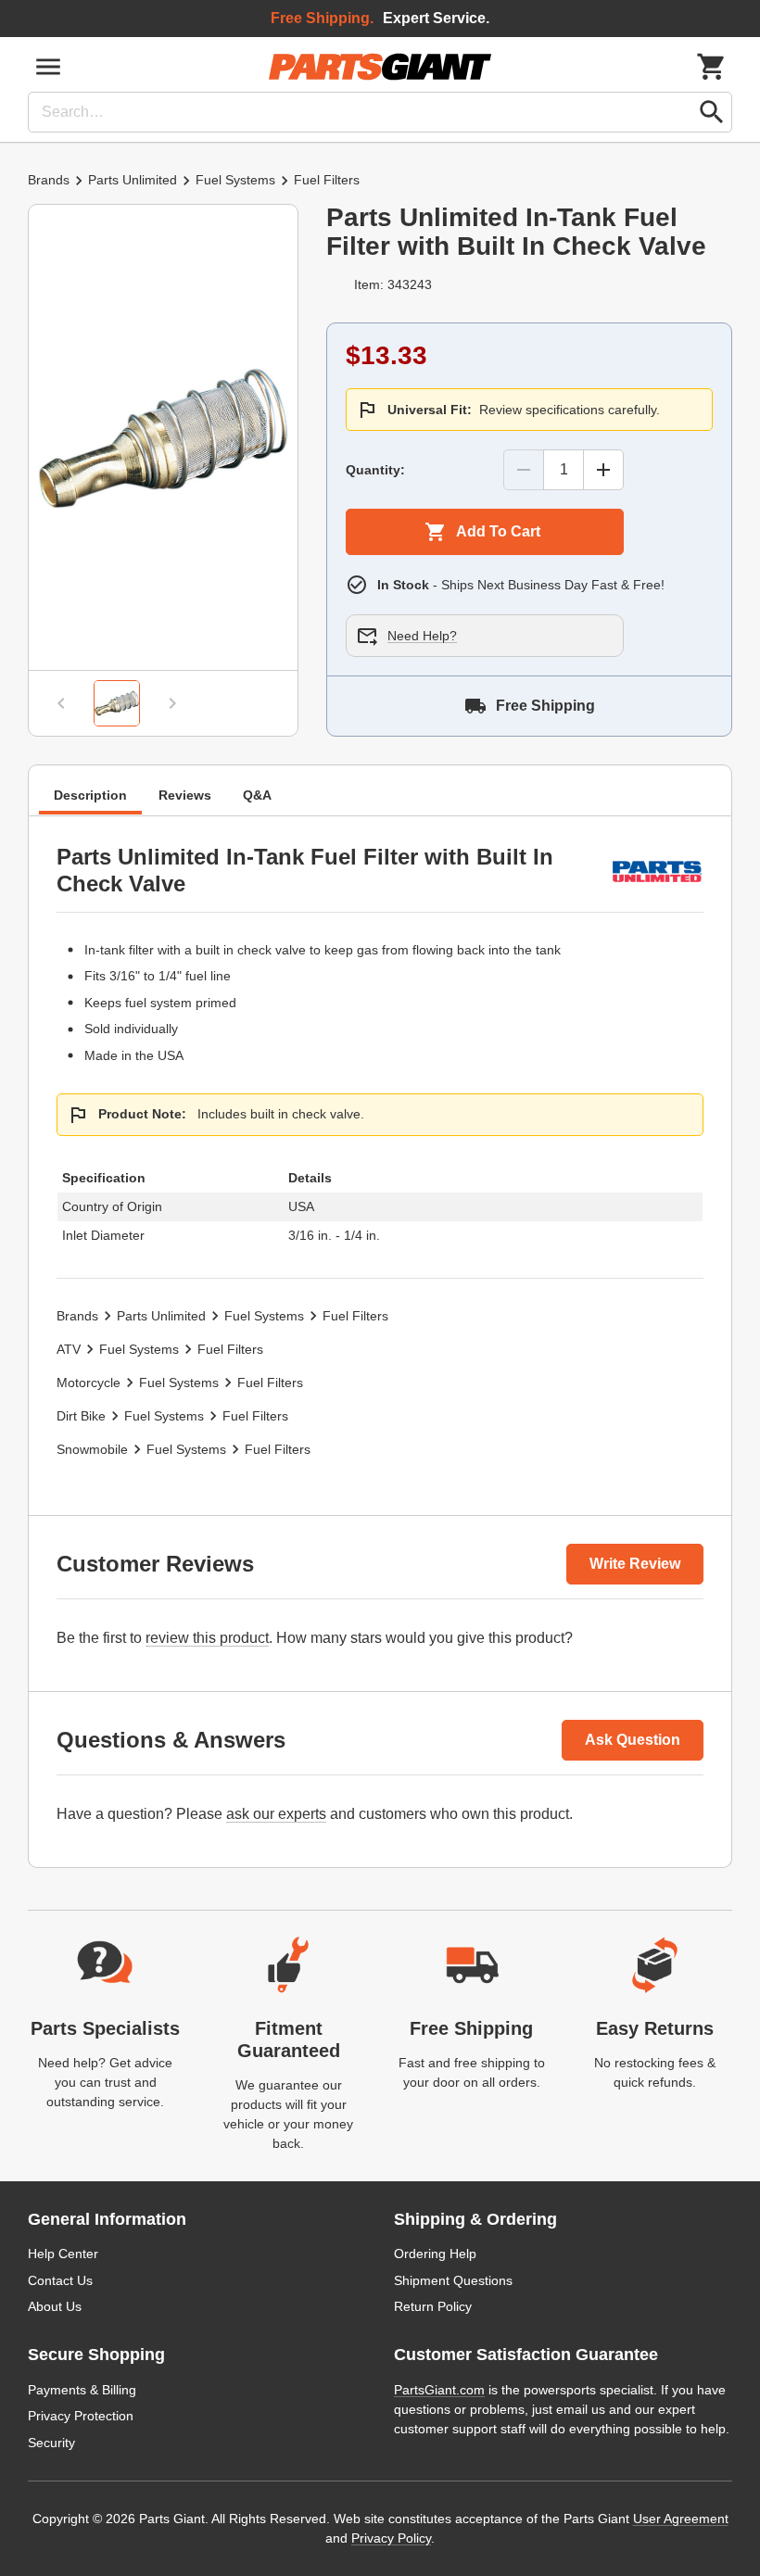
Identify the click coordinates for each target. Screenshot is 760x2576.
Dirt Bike (81, 1416)
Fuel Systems (235, 180)
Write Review (635, 1564)
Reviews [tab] (185, 795)
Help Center (63, 2254)
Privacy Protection (81, 2416)
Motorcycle (89, 1383)
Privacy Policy (391, 2538)
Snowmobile (92, 1449)
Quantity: (375, 470)
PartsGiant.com (439, 2390)
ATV (69, 1349)
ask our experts (276, 1814)
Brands (49, 180)
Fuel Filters (327, 180)
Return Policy (433, 2306)
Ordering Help (435, 2254)
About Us (55, 2306)
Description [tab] (90, 795)
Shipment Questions (453, 2280)
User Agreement (681, 2519)
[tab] (117, 703)
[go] (712, 112)
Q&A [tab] (257, 795)
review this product (207, 1638)
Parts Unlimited (133, 180)
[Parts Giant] (380, 67)
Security (51, 2443)
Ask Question (633, 1740)
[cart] (712, 67)
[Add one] (603, 470)
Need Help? (422, 636)
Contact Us (60, 2280)
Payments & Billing (82, 2390)
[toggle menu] (48, 67)
